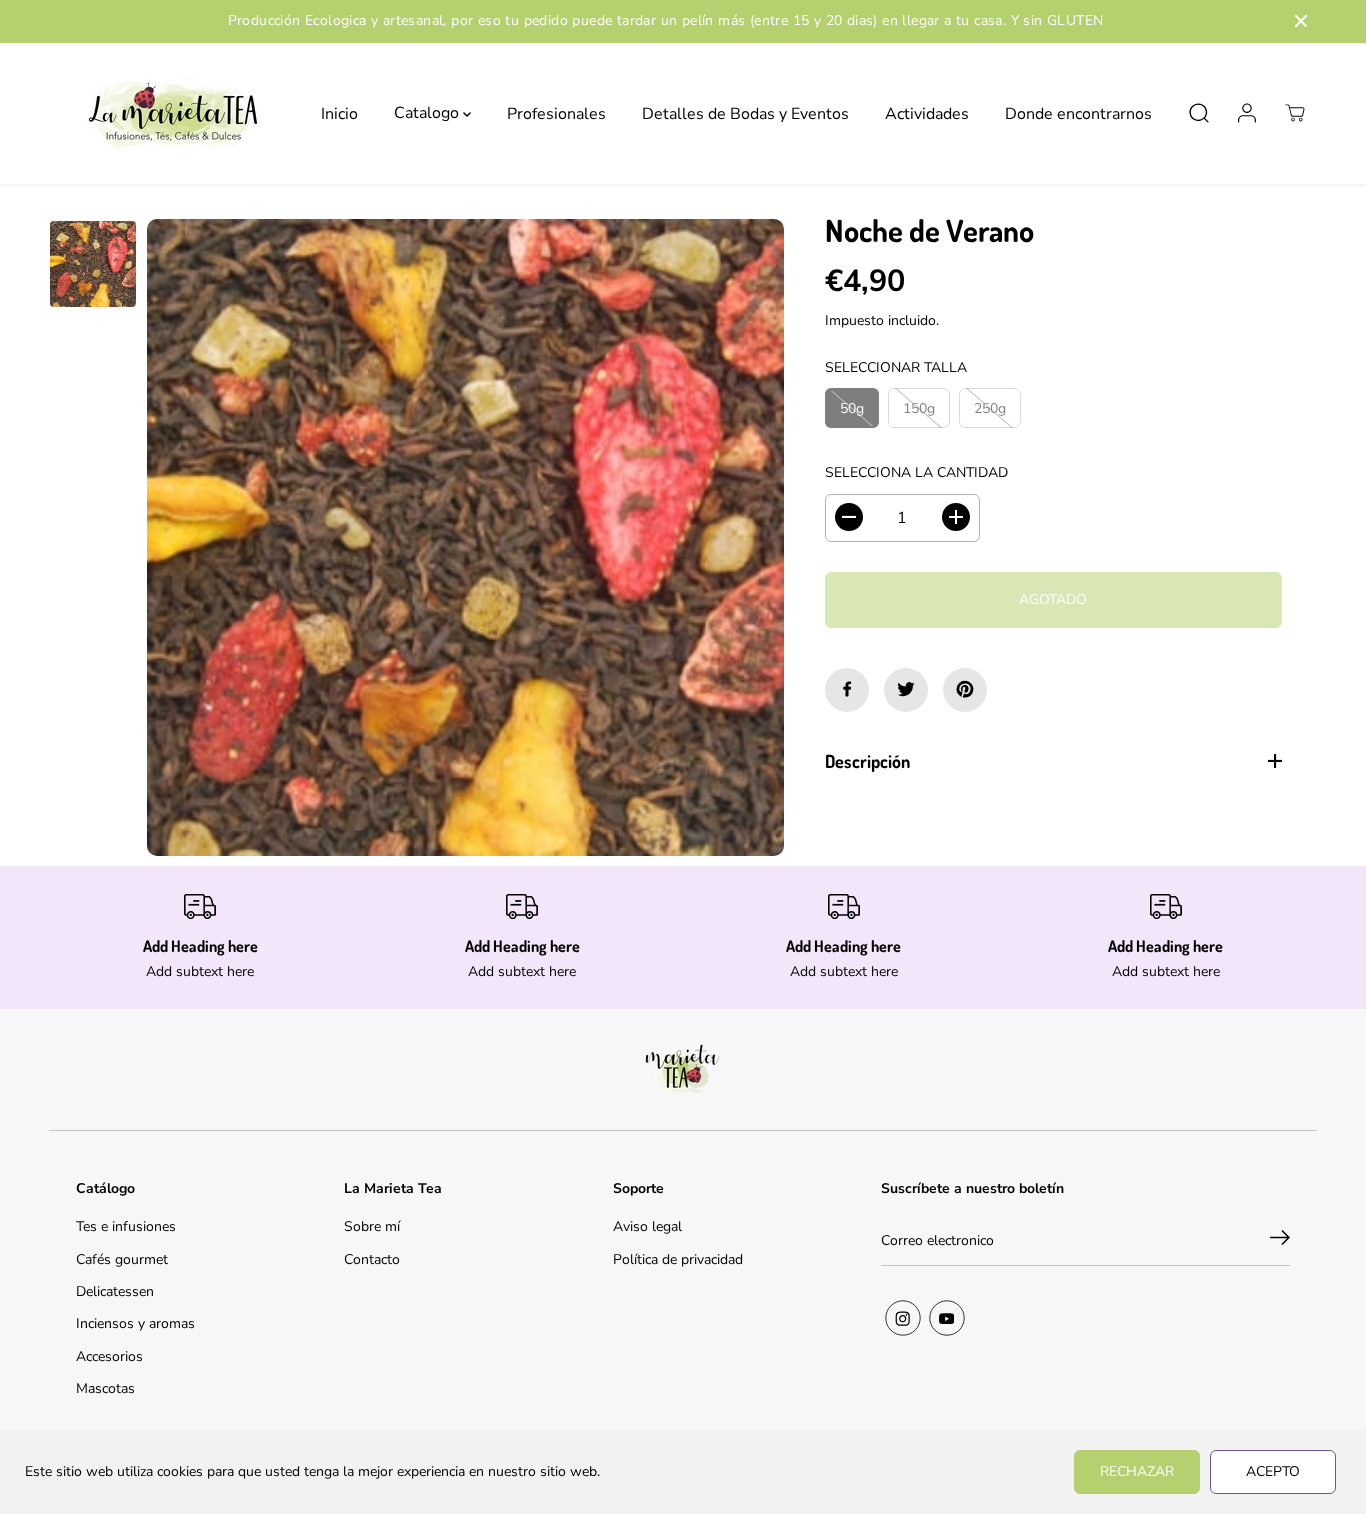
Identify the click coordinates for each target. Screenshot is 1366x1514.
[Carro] (1295, 113)
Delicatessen (115, 1291)
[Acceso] (1247, 113)
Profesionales (556, 113)
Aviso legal (647, 1226)
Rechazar (1137, 1471)
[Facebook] (847, 689)
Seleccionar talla (896, 367)
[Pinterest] (965, 689)
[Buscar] (1199, 113)
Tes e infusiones (126, 1226)
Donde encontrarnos (1078, 113)
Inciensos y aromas (135, 1323)
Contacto (372, 1259)
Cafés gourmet (122, 1259)
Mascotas (105, 1388)
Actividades (927, 113)
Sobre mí (372, 1226)
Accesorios (109, 1356)
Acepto (1273, 1471)
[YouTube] (947, 1318)
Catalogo (428, 113)
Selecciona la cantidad (916, 472)
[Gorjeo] (906, 689)
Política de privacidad (678, 1259)
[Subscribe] (1280, 1241)
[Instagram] (903, 1318)
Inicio (339, 113)
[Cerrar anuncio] (1301, 21)
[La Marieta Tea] (174, 113)
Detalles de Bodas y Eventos (745, 113)
